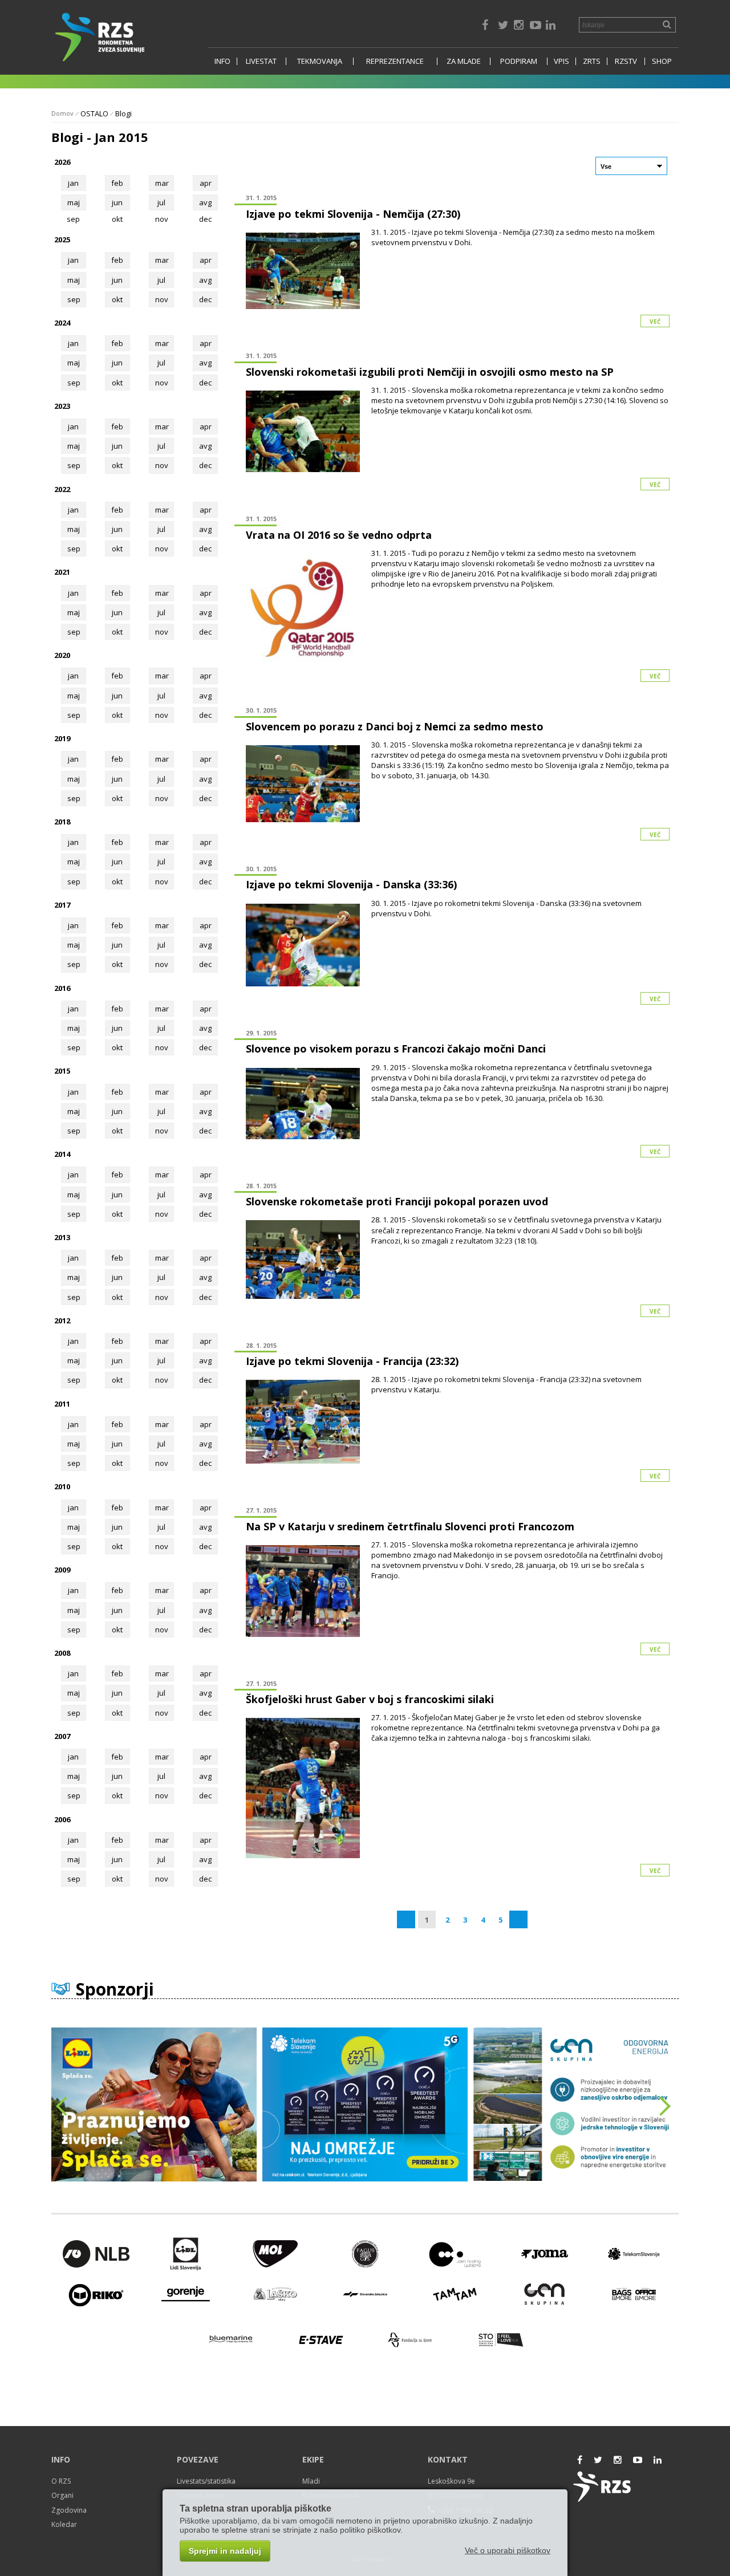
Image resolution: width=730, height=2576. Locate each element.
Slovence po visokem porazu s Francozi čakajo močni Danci (396, 1049)
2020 (62, 655)
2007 (62, 1736)
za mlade (464, 61)
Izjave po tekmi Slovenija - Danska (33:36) (351, 884)
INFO (222, 61)
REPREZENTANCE (395, 61)
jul (161, 202)
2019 (62, 738)
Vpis (561, 61)
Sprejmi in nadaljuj (225, 2551)
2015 (62, 1071)
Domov (62, 113)
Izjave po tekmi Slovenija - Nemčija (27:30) (353, 214)
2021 (62, 572)
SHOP (662, 61)
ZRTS (592, 61)
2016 (62, 988)
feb (117, 183)
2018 (62, 822)
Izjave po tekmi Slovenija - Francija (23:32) (352, 1361)
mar (162, 183)
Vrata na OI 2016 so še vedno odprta (339, 535)
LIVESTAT (261, 61)
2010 (62, 1486)
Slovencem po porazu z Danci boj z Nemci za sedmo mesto (395, 726)
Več (655, 322)
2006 (62, 1819)
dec (205, 299)
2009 (62, 1570)
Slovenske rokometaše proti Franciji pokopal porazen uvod (397, 1201)
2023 (62, 406)
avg (205, 202)
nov (162, 299)
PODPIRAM (519, 61)
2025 (62, 239)
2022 (62, 489)
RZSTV (626, 61)
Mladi (311, 2481)
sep (74, 299)
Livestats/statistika (206, 2481)
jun (117, 202)
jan (73, 183)
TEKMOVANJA (320, 61)
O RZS (61, 2481)
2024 (62, 323)
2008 (62, 1653)
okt (117, 299)
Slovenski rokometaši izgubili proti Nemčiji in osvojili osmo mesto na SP (430, 372)
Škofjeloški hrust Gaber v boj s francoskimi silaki (370, 1699)
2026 (62, 162)
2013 (62, 1237)
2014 (62, 1154)
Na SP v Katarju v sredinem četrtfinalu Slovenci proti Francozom (410, 1526)
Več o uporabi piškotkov (508, 2550)
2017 (62, 905)
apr (206, 183)
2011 (62, 1404)
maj (74, 202)
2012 (62, 1320)
